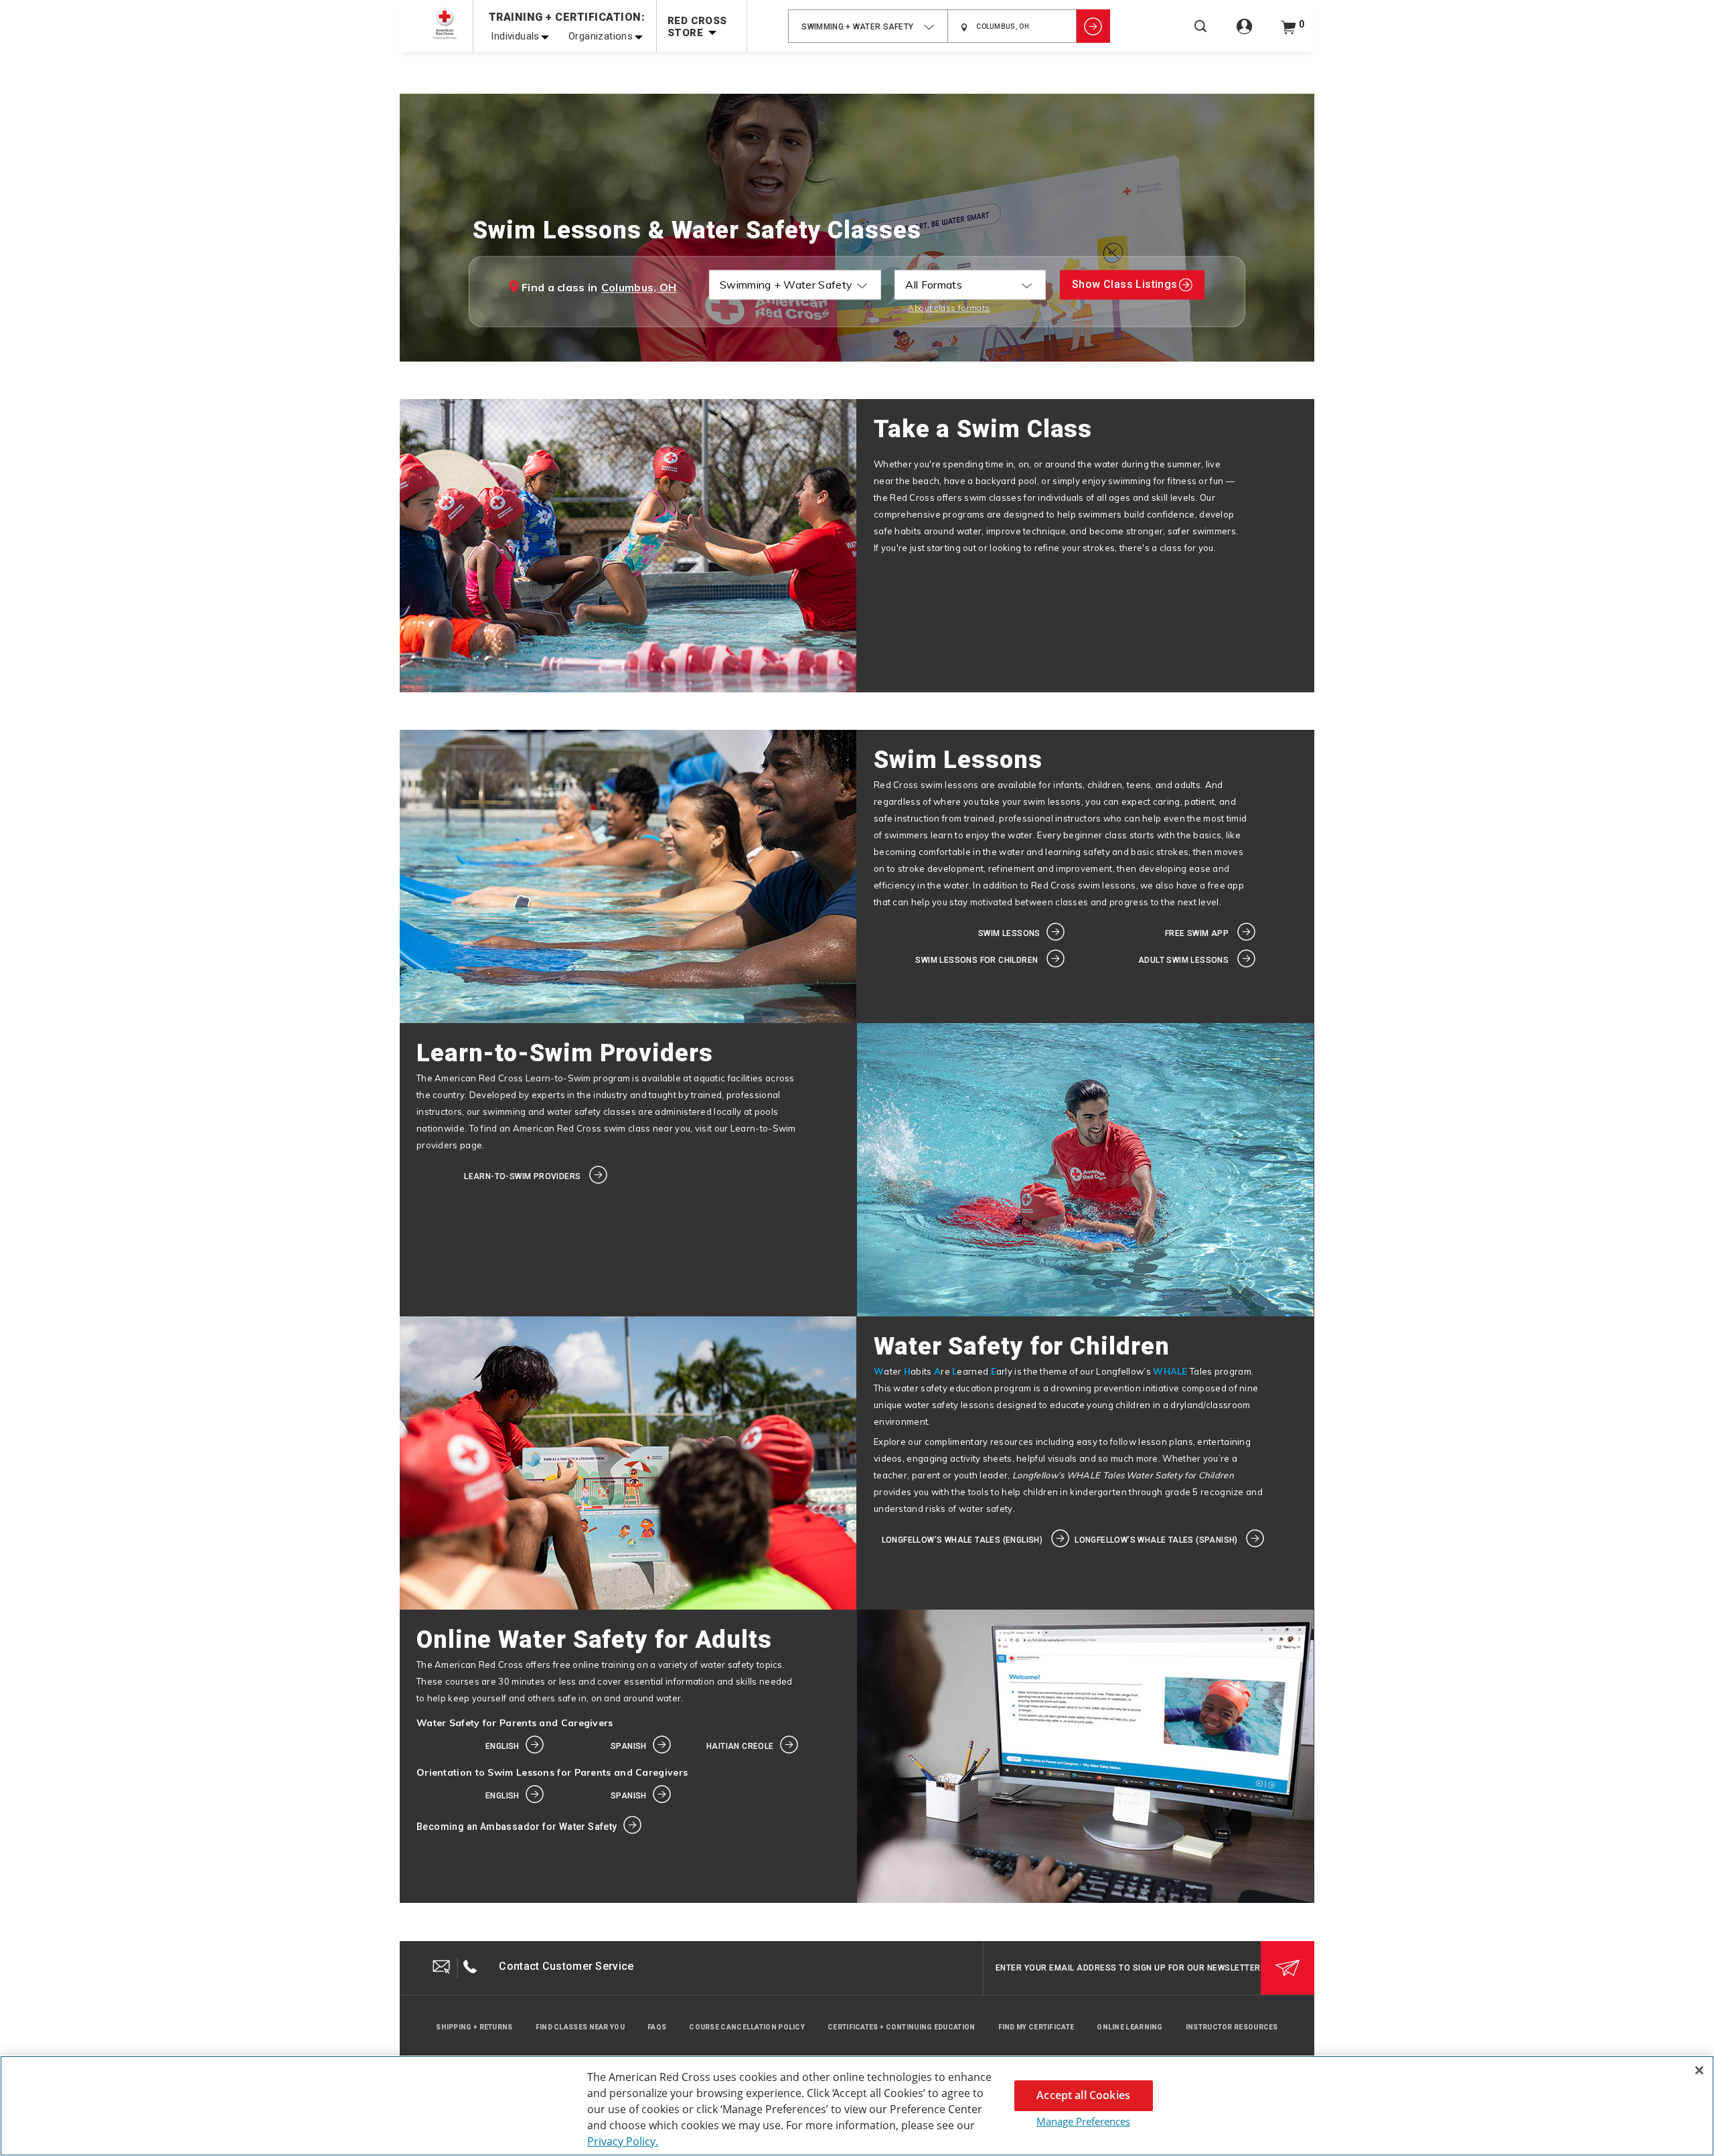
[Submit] (1288, 1968)
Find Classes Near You (580, 2027)
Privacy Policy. (623, 2141)
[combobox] (868, 26)
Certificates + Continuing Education (902, 2027)
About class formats (949, 308)
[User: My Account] (1244, 34)
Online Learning (1130, 2027)
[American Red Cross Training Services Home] (445, 24)
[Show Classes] (1093, 26)
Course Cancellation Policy (747, 2027)
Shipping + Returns (474, 2027)
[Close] (1699, 2070)
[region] (857, 2106)
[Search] (1200, 35)
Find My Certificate (1036, 2027)
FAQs (657, 2027)
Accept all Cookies (1083, 2095)
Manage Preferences (1083, 2121)
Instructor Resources (1232, 2027)
